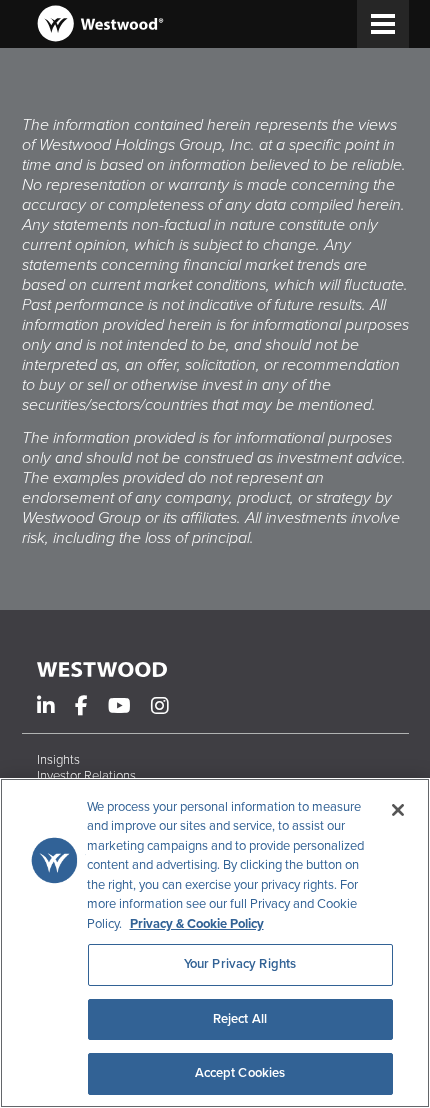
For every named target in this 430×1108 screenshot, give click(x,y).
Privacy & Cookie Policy (197, 924)
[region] (215, 943)
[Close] (398, 810)
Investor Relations (86, 776)
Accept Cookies (240, 1073)
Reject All (240, 1019)
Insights (58, 760)
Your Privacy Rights (240, 964)
